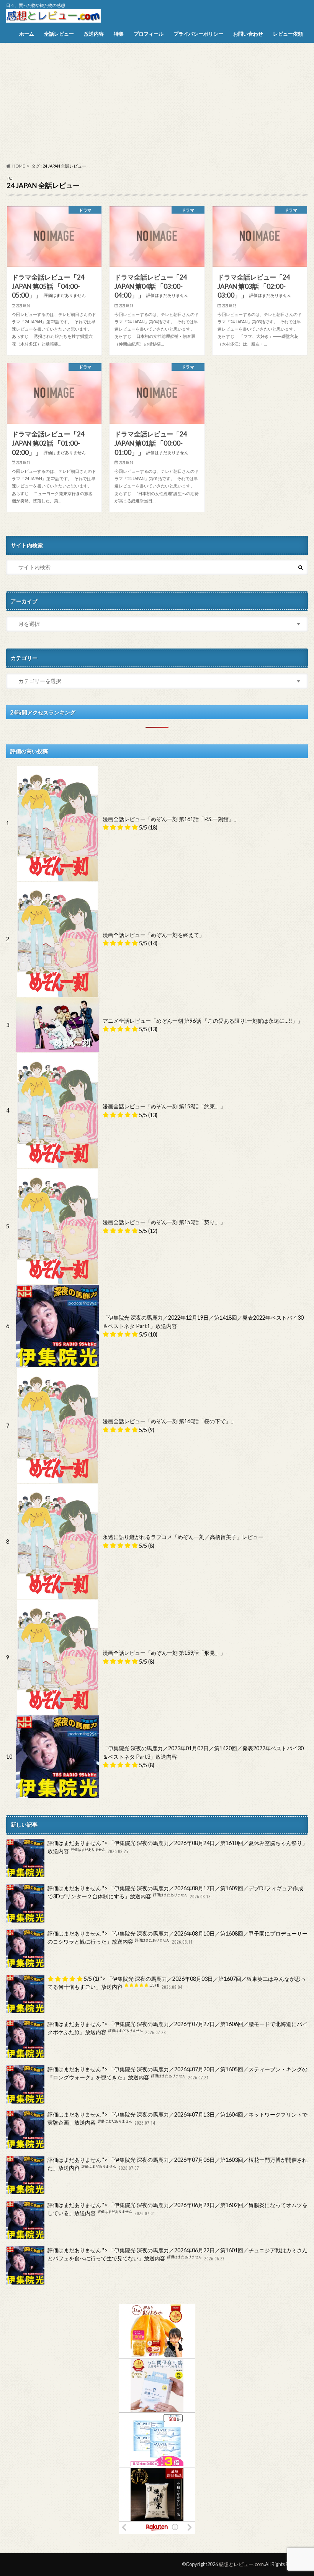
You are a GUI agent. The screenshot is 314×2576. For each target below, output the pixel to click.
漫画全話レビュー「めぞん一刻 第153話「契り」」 (164, 1222)
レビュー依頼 (288, 34)
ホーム (27, 34)
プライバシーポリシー (198, 34)
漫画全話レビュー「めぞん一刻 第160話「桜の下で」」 (169, 1421)
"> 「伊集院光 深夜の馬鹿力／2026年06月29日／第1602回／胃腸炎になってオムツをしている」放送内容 (177, 2209)
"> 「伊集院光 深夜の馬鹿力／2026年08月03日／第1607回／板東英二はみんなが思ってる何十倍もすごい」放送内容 (177, 1983)
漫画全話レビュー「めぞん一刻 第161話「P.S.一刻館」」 (171, 819)
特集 (119, 34)
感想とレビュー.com (241, 2564)
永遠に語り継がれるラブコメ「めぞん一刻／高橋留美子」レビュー (183, 1537)
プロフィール (149, 34)
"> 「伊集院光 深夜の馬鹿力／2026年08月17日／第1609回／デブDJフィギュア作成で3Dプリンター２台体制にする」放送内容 (175, 1892)
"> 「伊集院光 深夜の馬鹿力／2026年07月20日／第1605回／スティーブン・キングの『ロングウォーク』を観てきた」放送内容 (177, 2073)
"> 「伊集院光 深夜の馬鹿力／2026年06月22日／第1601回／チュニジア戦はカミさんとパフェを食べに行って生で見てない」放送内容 (177, 2254)
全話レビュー (59, 34)
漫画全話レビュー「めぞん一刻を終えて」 (154, 935)
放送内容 (94, 34)
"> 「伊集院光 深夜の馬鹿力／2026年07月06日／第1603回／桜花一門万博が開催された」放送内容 (177, 2164)
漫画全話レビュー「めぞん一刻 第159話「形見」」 (164, 1653)
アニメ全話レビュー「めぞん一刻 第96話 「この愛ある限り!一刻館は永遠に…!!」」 (203, 1021)
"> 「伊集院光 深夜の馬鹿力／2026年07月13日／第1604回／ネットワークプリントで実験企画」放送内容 (177, 2119)
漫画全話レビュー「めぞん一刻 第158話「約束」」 (164, 1106)
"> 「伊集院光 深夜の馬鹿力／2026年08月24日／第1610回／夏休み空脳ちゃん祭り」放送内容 (177, 1847)
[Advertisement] (157, 103)
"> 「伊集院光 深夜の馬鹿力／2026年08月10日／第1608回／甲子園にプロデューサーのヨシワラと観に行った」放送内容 (177, 1938)
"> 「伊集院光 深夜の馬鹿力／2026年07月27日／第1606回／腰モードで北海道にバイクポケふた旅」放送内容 (177, 2028)
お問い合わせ (248, 34)
